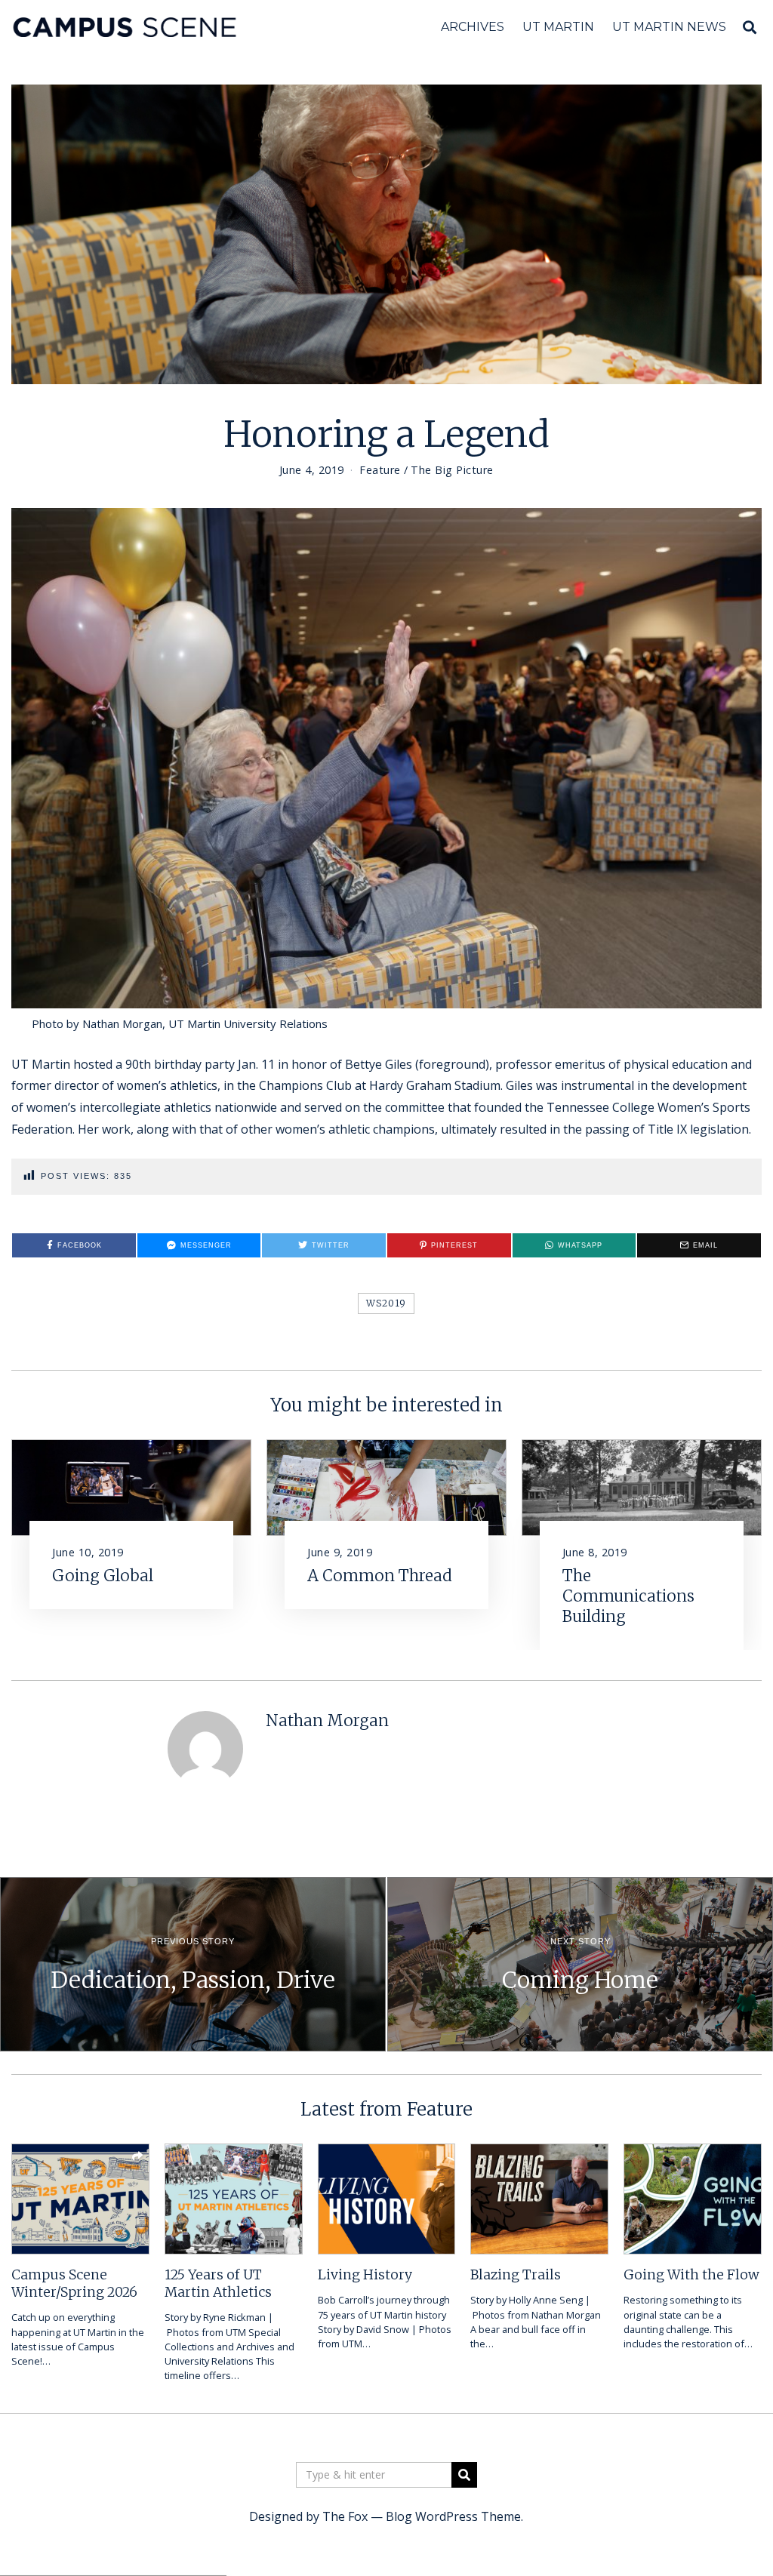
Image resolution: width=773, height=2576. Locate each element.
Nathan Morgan (327, 1721)
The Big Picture (452, 470)
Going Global (103, 1576)
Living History (365, 2275)
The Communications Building (628, 1596)
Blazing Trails (516, 2275)
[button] (464, 2475)
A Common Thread (380, 1576)
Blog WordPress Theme (453, 2516)
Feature (380, 470)
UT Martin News (669, 27)
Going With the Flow (691, 2275)
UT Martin (558, 27)
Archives (473, 27)
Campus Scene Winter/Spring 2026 (74, 2284)
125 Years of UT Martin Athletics (218, 2284)
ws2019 (386, 1303)
